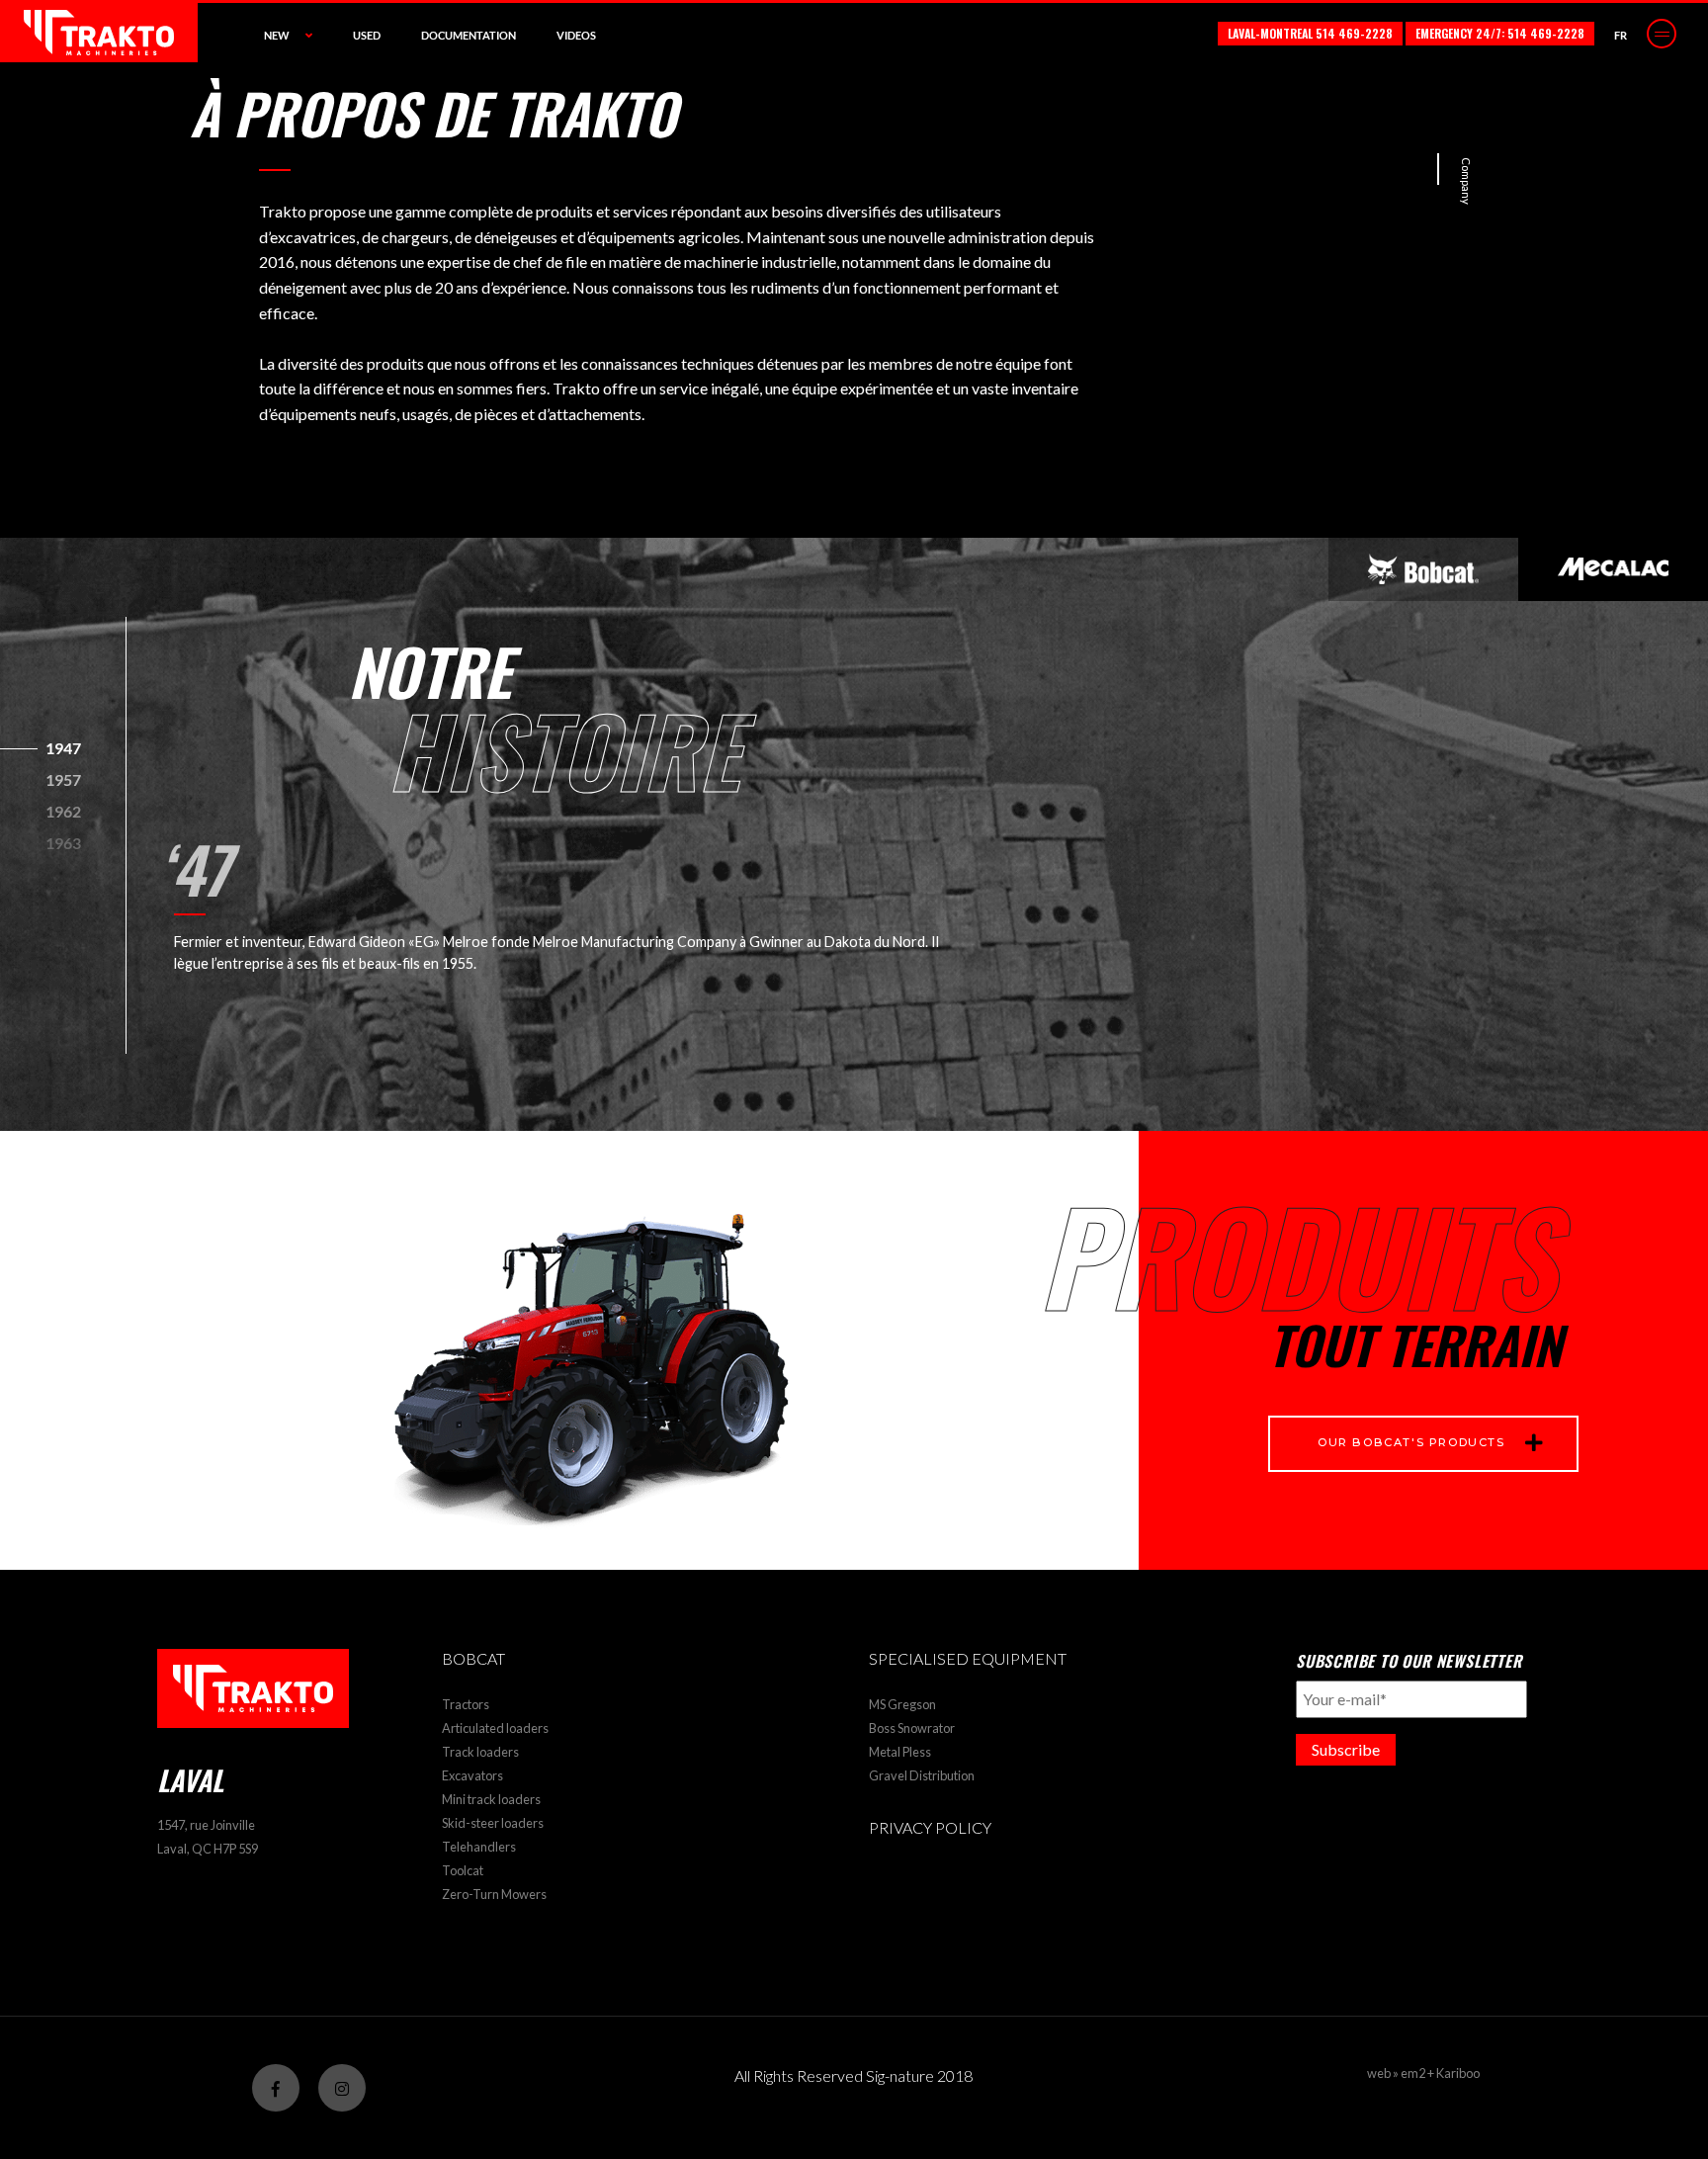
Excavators (472, 1775)
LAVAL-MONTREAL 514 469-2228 (1310, 33)
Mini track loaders (491, 1799)
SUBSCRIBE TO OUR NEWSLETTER (1409, 1661)
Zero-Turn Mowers (494, 1894)
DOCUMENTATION (469, 35)
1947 (63, 748)
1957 (63, 779)
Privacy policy (930, 1827)
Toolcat (463, 1870)
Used (367, 35)
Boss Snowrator (912, 1728)
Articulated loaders (495, 1728)
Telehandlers (479, 1847)
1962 (63, 811)
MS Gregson (902, 1704)
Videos (576, 35)
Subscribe (1346, 1749)
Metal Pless (900, 1752)
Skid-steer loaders (493, 1823)
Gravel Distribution (922, 1775)
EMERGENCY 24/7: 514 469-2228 (1500, 33)
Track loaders (480, 1752)
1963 (63, 843)
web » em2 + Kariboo (1423, 2073)
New (277, 35)
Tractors (466, 1704)
